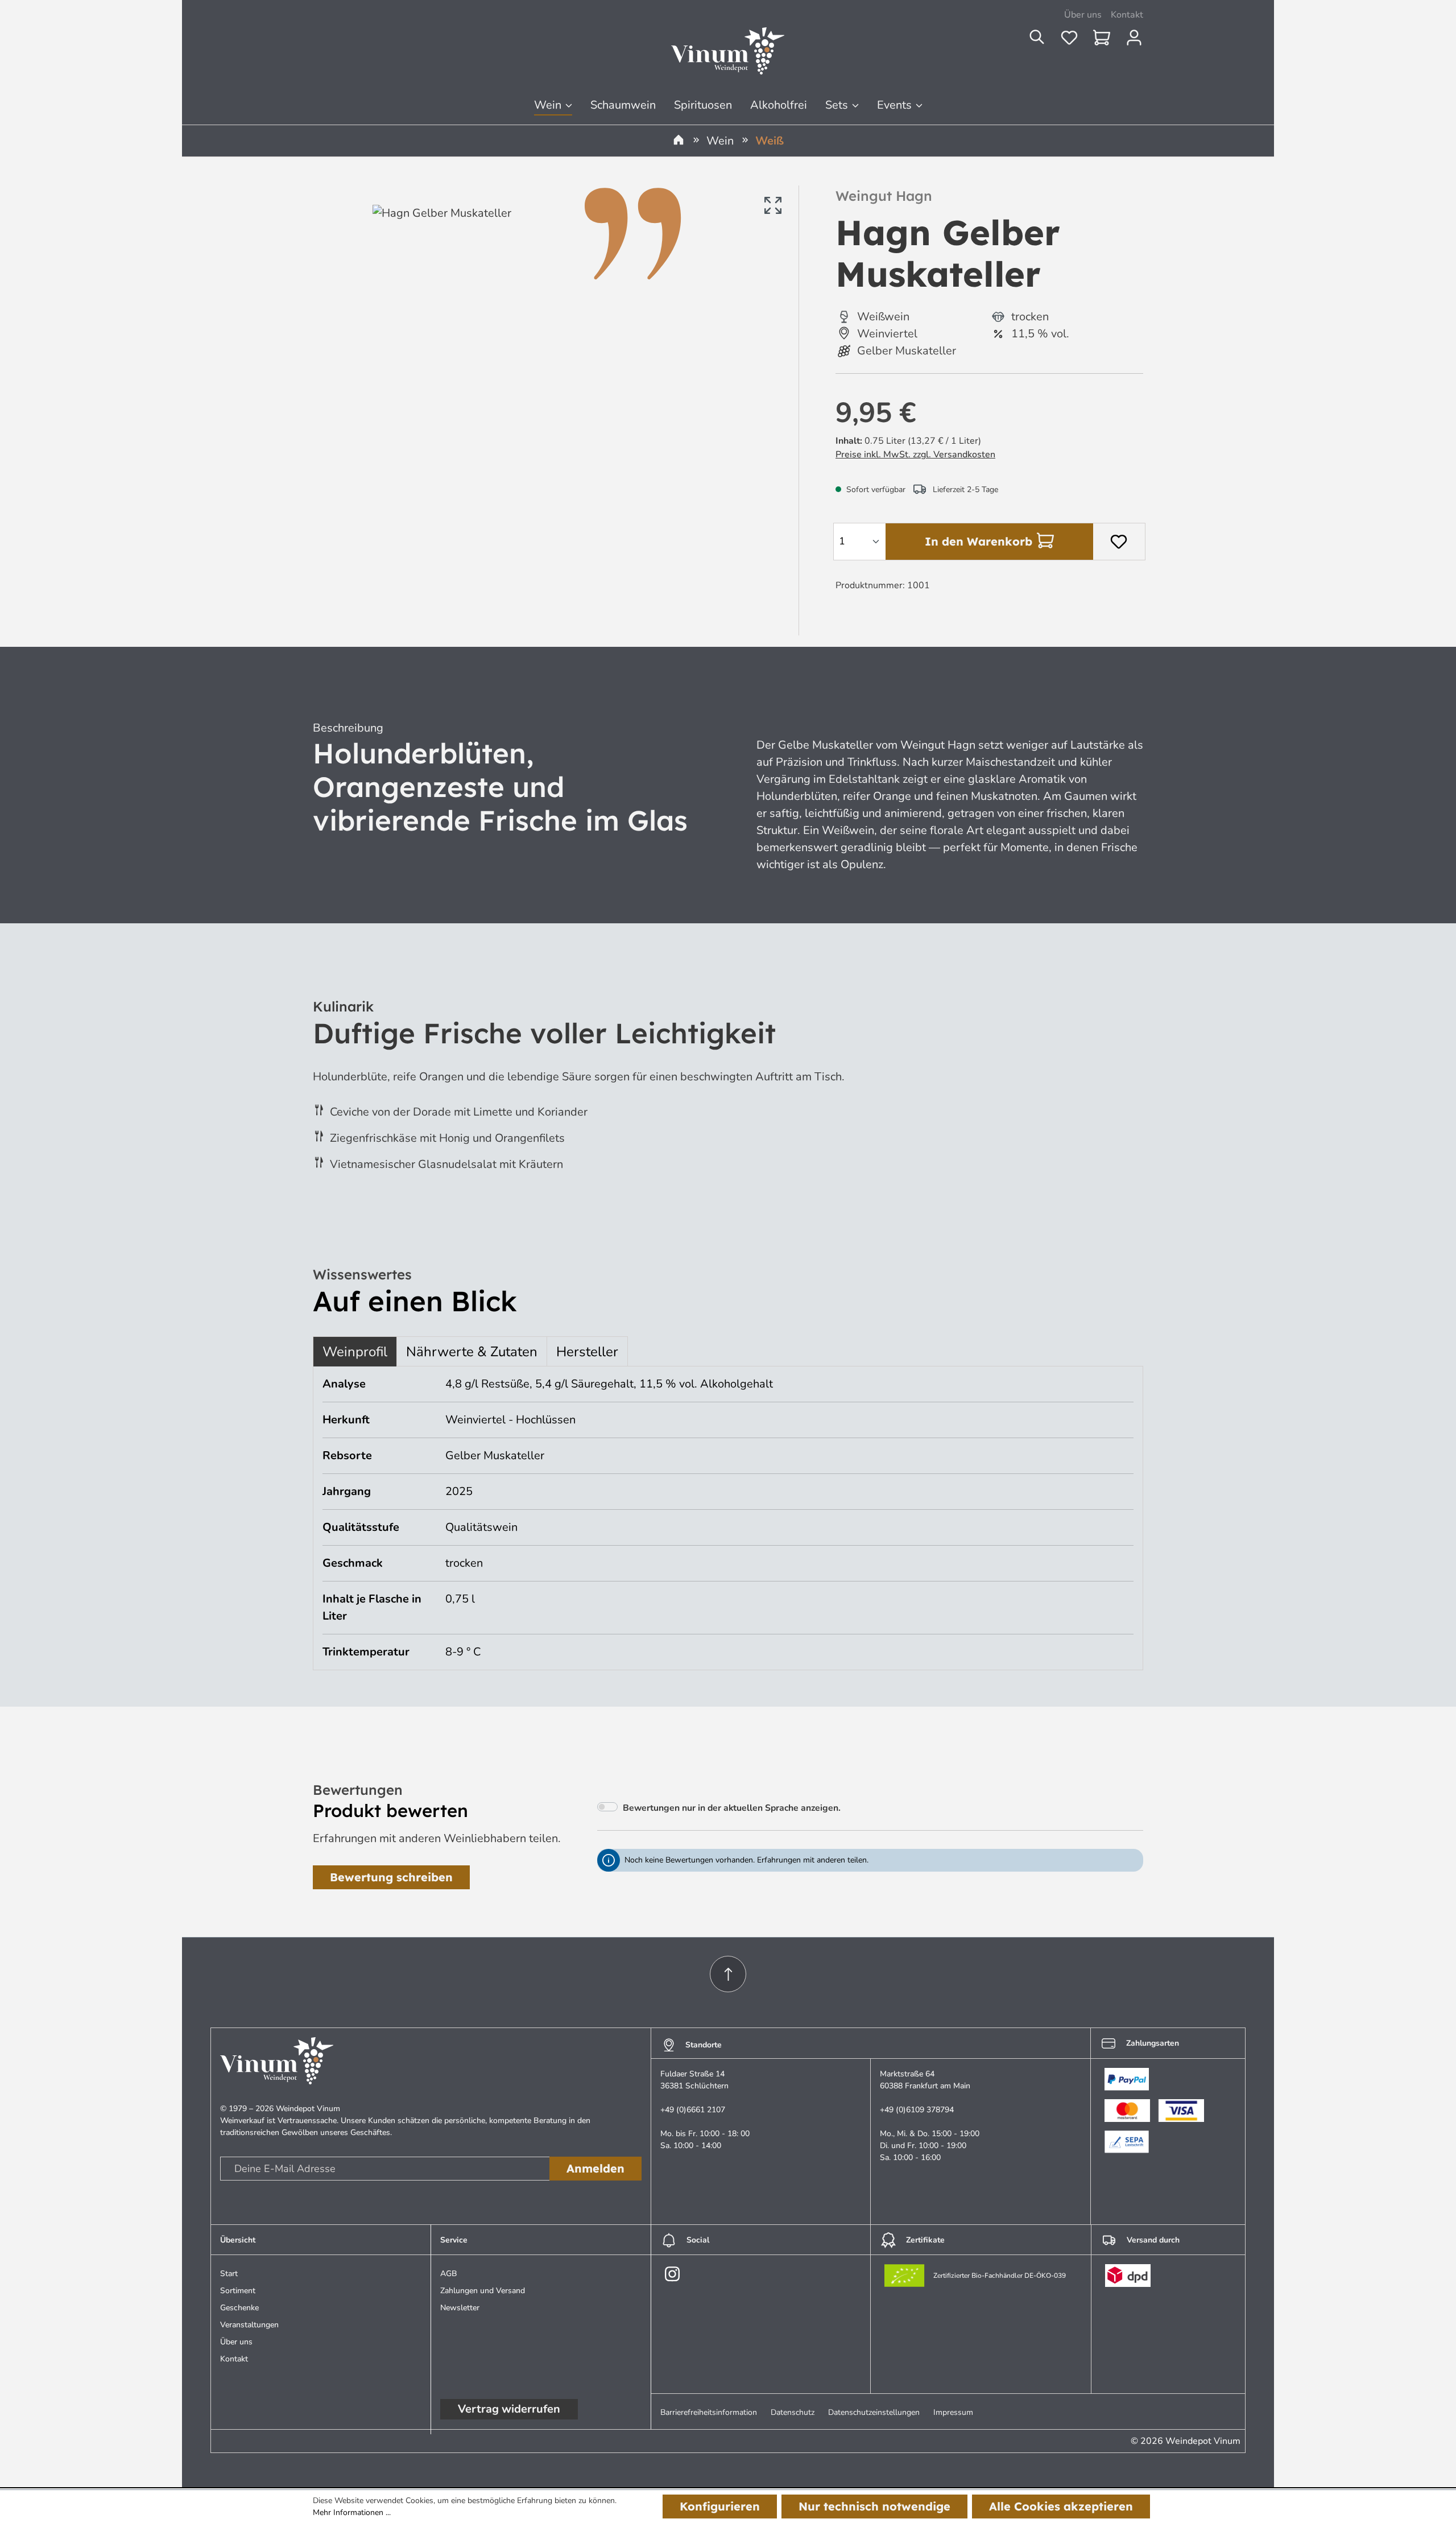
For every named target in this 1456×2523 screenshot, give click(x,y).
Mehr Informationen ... (352, 2512)
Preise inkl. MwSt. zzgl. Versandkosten (915, 455)
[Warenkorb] (1109, 41)
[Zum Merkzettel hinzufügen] (1119, 542)
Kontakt (1127, 15)
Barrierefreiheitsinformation (709, 2412)
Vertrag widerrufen (509, 2409)
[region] (550, 406)
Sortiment (238, 2291)
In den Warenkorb (979, 541)
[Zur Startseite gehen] (728, 51)
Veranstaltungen (249, 2325)
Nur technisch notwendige (874, 2506)
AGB (449, 2274)
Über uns (1083, 15)
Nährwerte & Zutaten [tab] (472, 1352)
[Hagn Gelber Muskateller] (580, 406)
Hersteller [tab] (587, 1352)
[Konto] (1134, 41)
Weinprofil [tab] (355, 1352)
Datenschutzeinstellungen (874, 2412)
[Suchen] (1044, 41)
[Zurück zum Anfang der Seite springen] (728, 1974)
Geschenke (239, 2308)
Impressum (953, 2412)
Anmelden (595, 2168)
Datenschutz (793, 2412)
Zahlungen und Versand (483, 2291)
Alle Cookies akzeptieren (1061, 2506)
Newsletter (460, 2308)
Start (229, 2274)
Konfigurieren (720, 2506)
